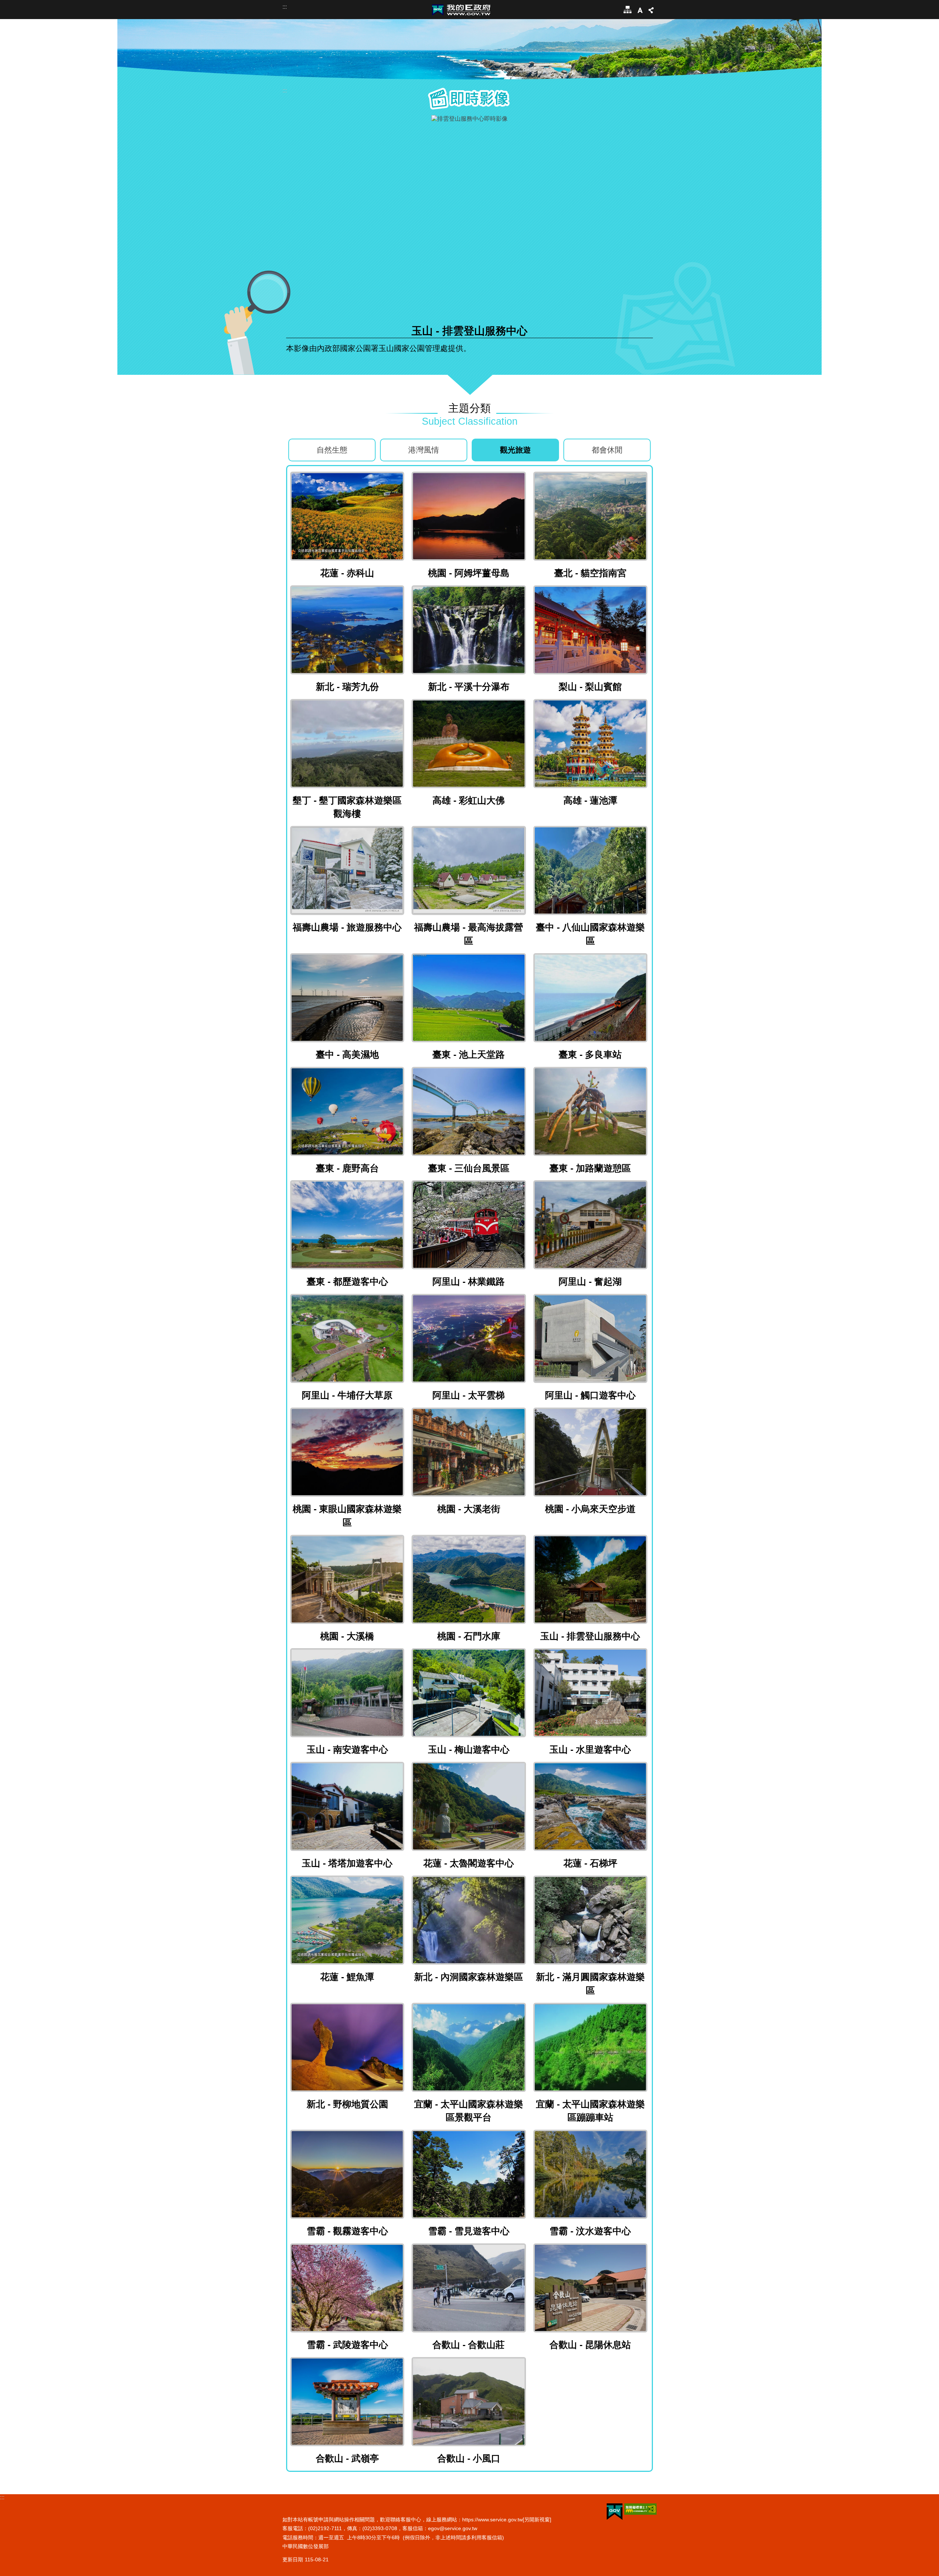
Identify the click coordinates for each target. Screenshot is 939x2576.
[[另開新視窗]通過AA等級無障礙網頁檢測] (640, 2509)
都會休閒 (607, 450)
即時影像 (469, 98)
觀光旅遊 (515, 450)
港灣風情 (424, 450)
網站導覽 (626, 10)
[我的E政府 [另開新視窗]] (615, 2512)
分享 (651, 10)
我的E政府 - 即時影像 (461, 10)
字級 (640, 10)
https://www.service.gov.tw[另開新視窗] (507, 2520)
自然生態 (332, 450)
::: (285, 7)
